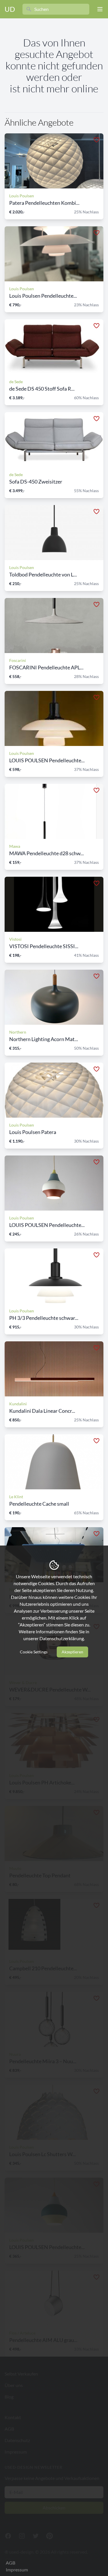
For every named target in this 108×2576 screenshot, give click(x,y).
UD (10, 9)
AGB (11, 2563)
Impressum (17, 2570)
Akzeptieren (72, 1652)
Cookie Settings (34, 1652)
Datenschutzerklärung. (62, 1638)
